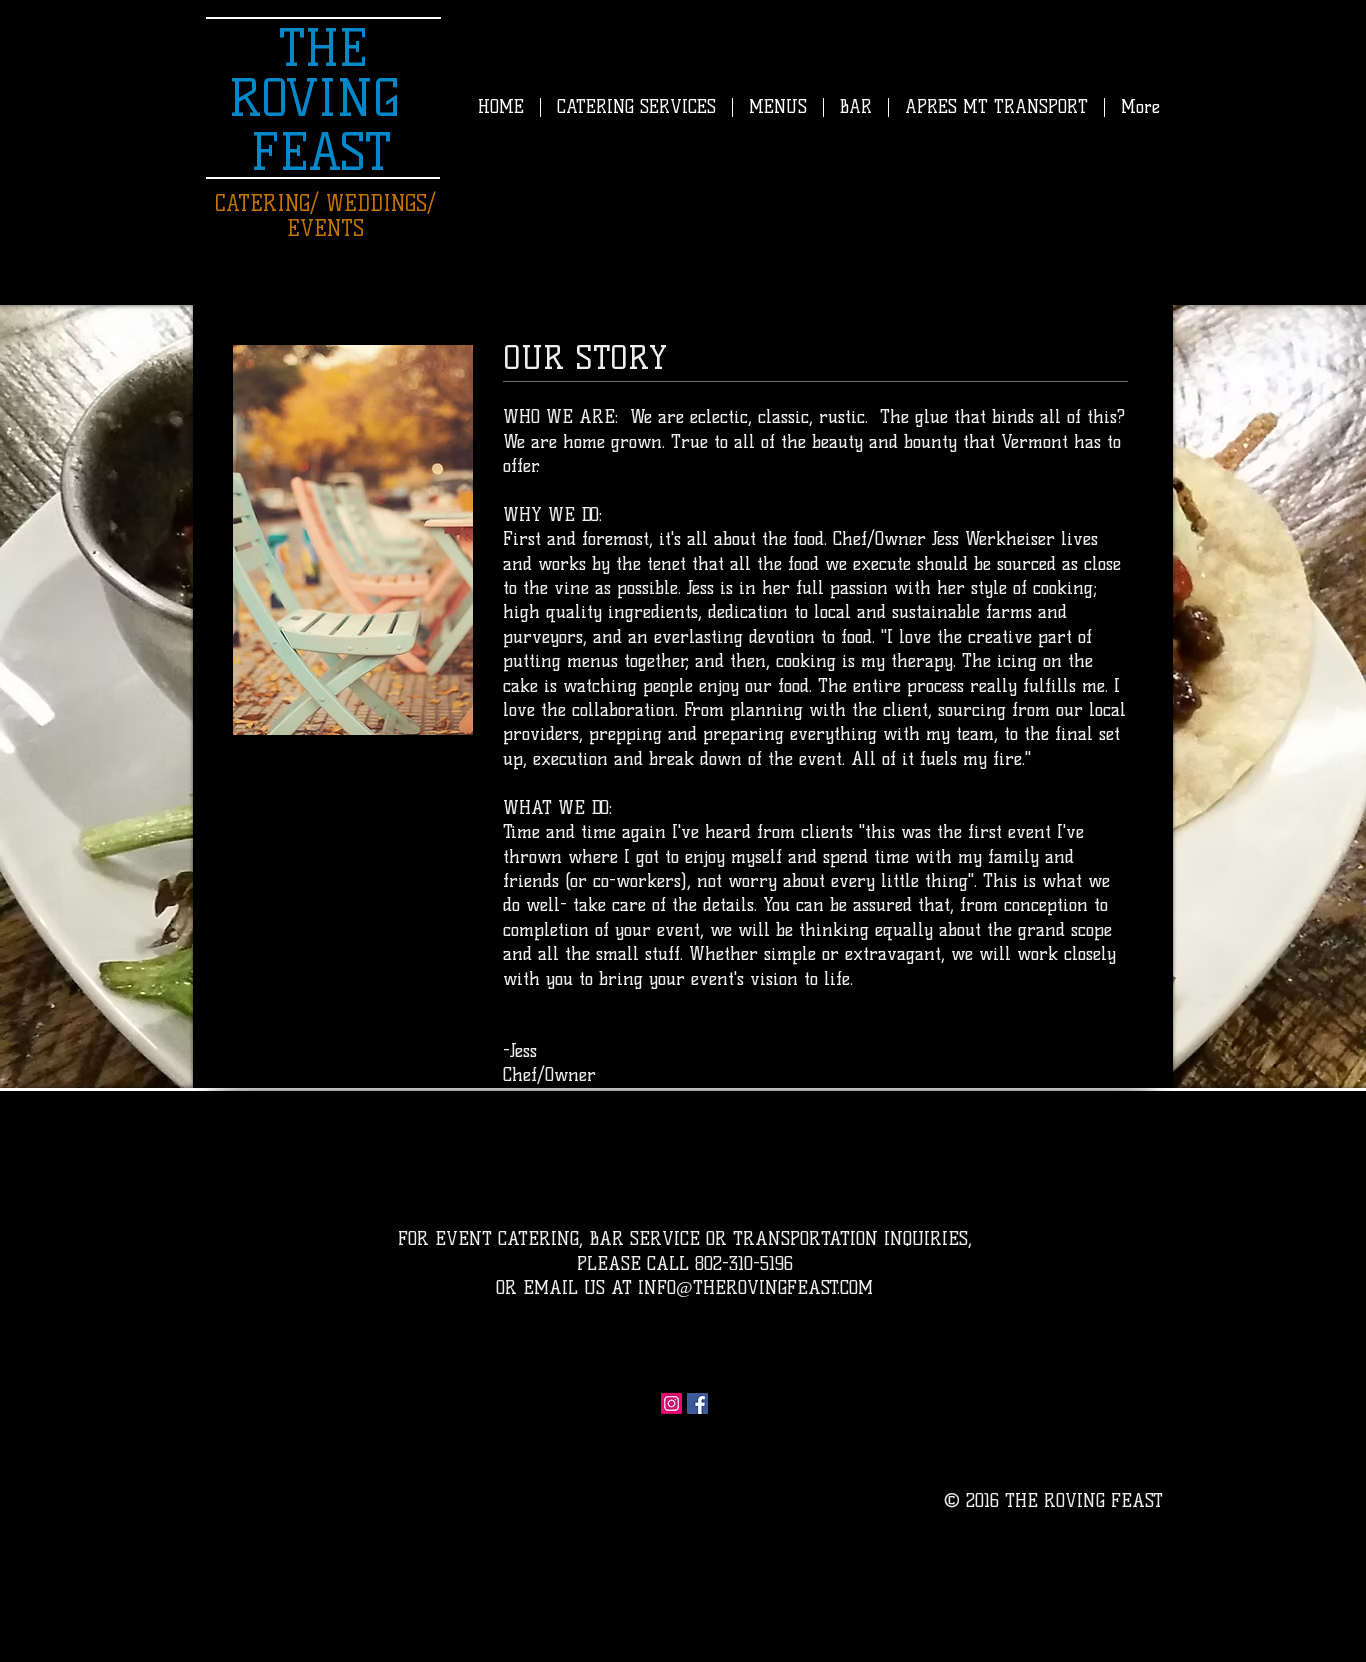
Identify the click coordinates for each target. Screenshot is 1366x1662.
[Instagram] (671, 1403)
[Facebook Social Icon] (697, 1403)
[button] (777, 107)
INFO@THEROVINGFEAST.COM (755, 1288)
